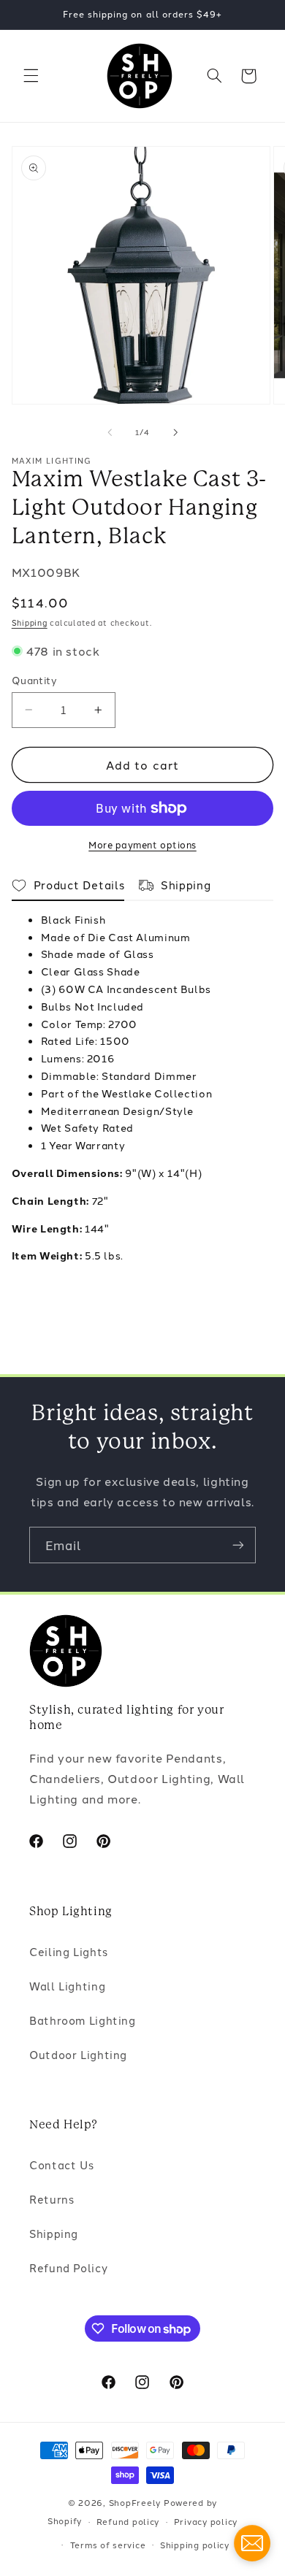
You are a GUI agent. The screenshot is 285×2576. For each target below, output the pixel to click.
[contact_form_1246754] (252, 2543)
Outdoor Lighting (78, 2054)
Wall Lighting (67, 1986)
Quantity (34, 680)
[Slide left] (110, 432)
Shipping (30, 622)
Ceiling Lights (69, 1951)
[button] (31, 76)
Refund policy (128, 2521)
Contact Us (61, 2165)
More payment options (142, 844)
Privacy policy (206, 2521)
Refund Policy (68, 2268)
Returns (52, 2199)
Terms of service (108, 2545)
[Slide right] (175, 432)
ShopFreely (135, 2502)
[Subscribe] (238, 1545)
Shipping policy (195, 2545)
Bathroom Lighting (83, 2020)
